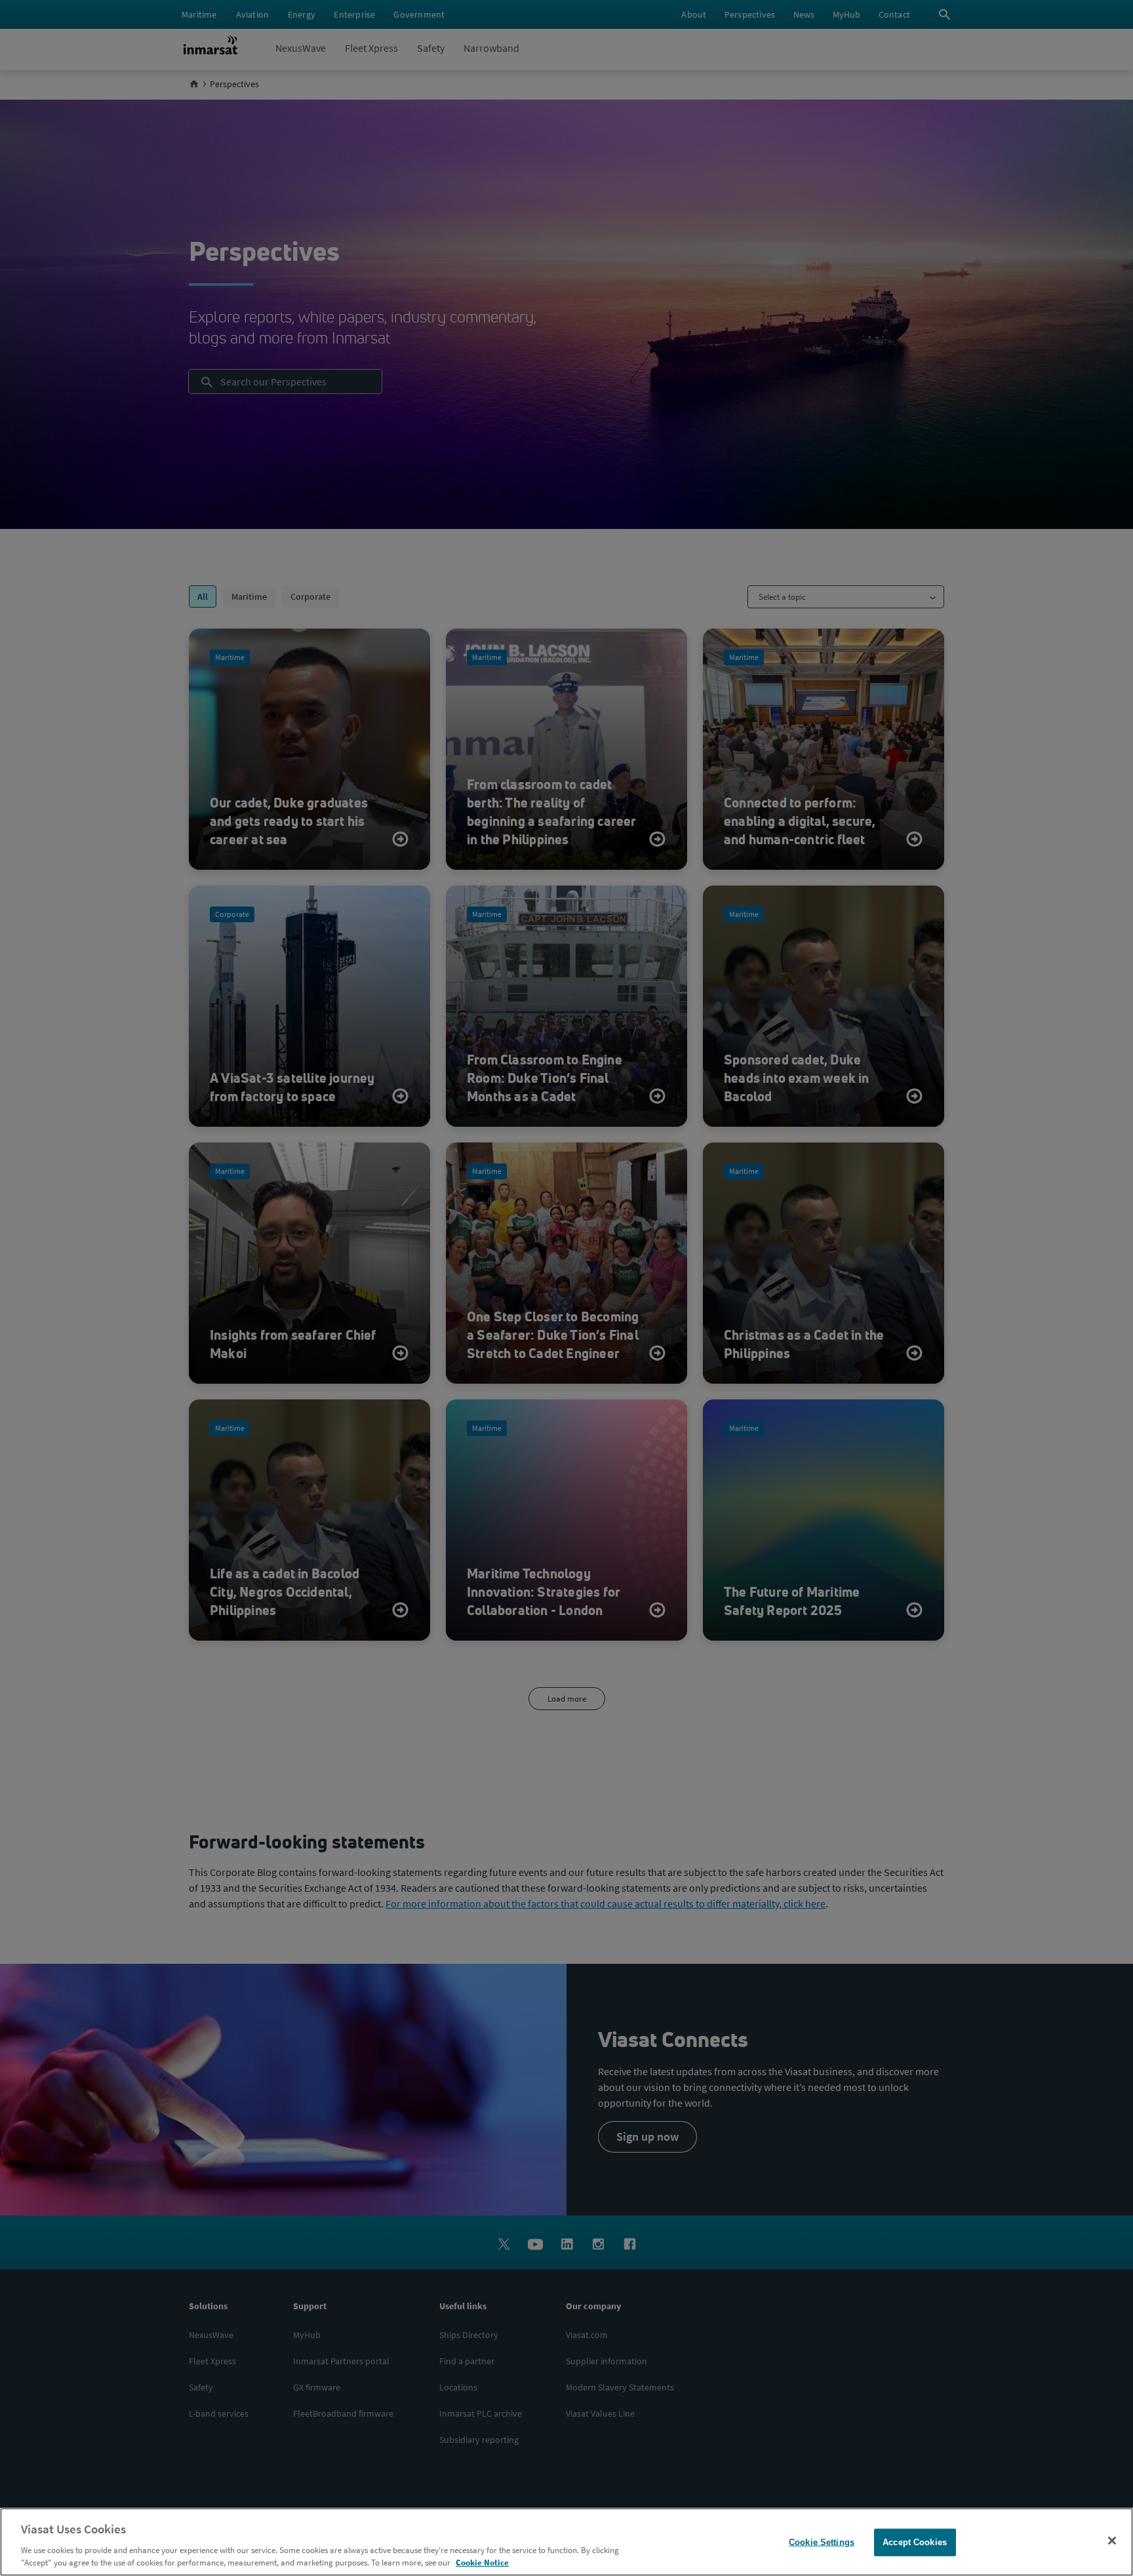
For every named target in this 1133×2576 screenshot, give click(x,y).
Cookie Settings (822, 2542)
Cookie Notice (482, 2563)
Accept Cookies (915, 2542)
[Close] (1112, 2541)
